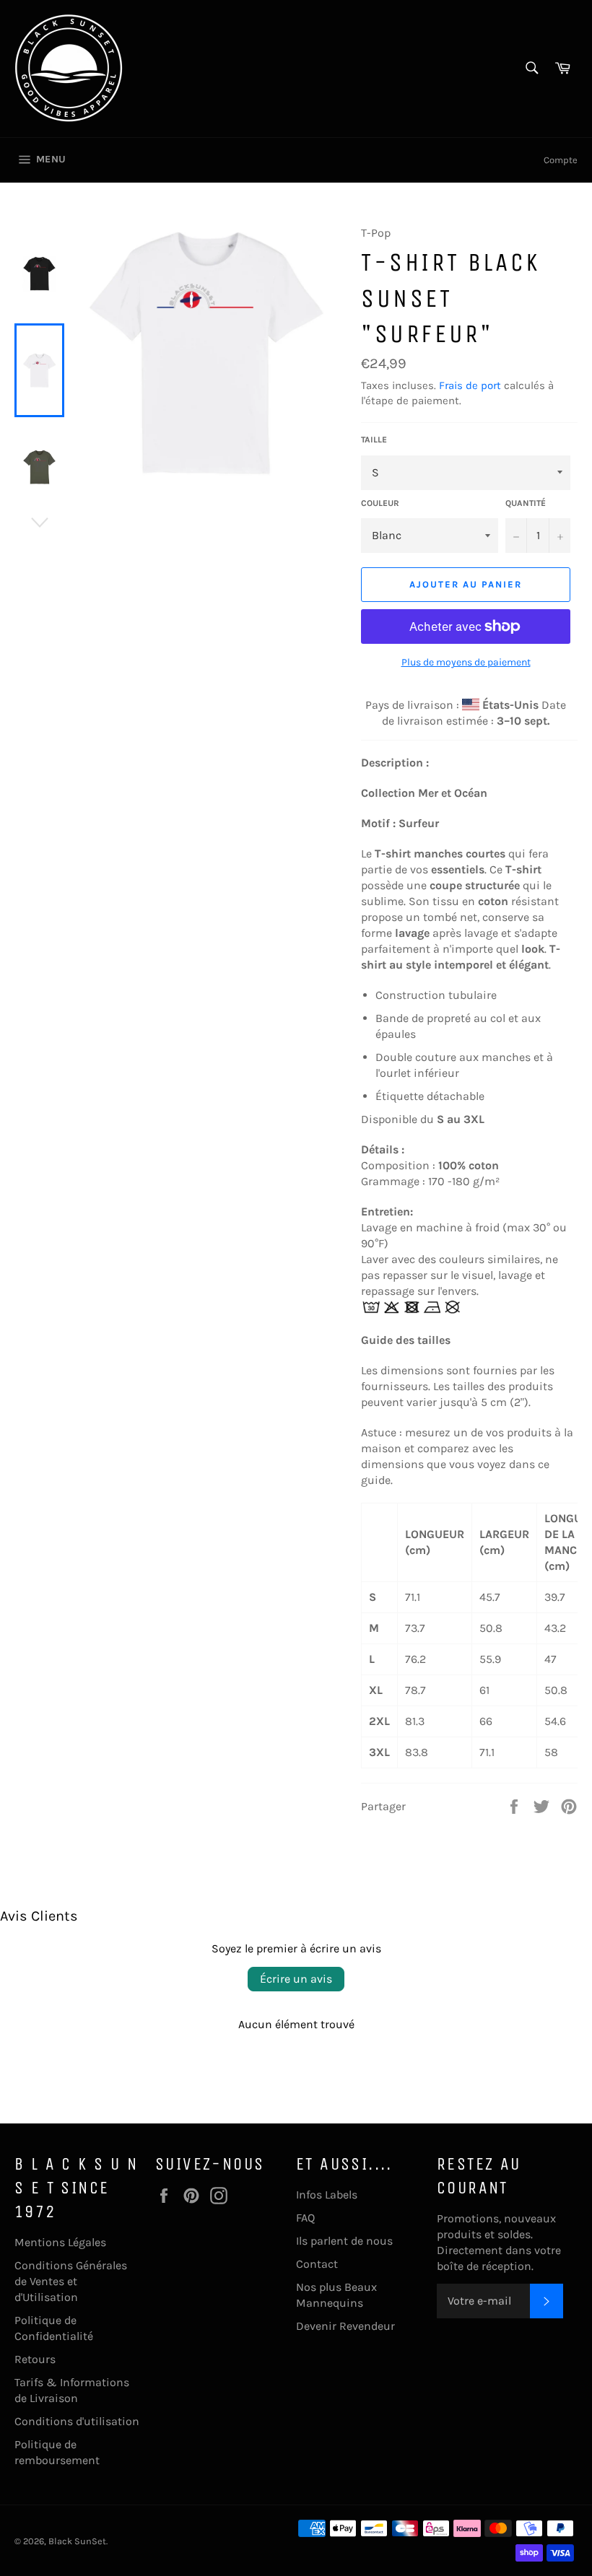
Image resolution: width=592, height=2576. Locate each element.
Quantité (526, 503)
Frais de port (470, 385)
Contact (317, 2264)
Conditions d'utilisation (77, 2421)
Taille (374, 440)
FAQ (305, 2218)
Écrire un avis (296, 1979)
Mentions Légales (60, 2242)
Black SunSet (77, 2541)
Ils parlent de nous (344, 2241)
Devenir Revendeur (345, 2326)
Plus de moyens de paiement (466, 662)
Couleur (380, 503)
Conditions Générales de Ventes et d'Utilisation (71, 2281)
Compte (561, 160)
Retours (35, 2359)
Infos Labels (327, 2195)
